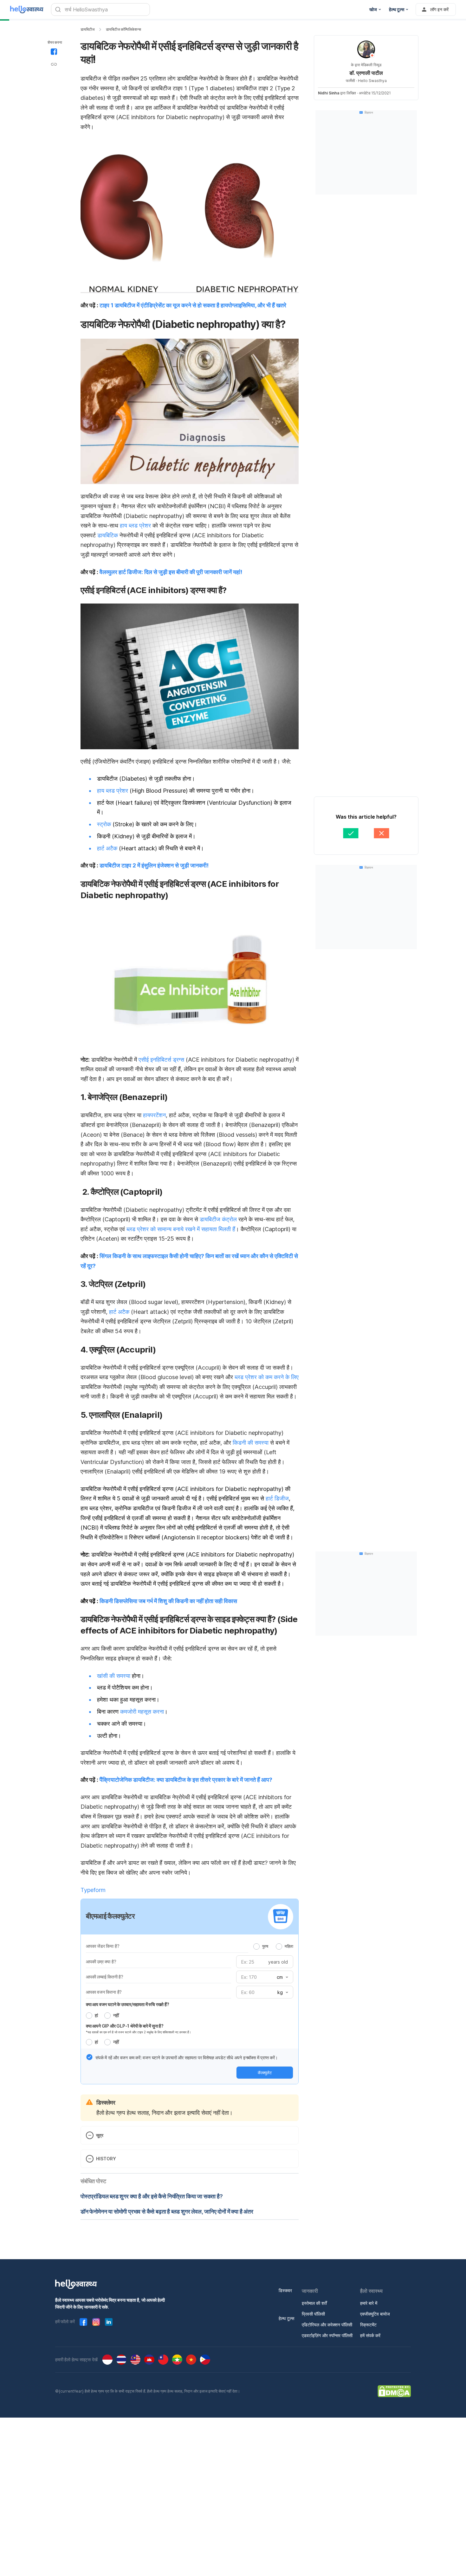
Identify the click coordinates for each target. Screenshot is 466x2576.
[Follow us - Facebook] (83, 2322)
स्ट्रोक (104, 824)
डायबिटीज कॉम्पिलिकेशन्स (123, 29)
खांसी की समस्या (114, 1676)
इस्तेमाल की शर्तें (314, 2303)
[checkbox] (89, 2057)
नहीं (116, 2015)
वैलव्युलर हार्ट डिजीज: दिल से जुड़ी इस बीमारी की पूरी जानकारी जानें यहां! (171, 572)
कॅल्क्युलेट (265, 2073)
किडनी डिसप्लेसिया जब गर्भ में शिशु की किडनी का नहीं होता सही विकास (168, 1601)
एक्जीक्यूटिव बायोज (375, 2314)
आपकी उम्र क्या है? (101, 1962)
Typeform (93, 1890)
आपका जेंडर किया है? (103, 1946)
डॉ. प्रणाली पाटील (366, 73)
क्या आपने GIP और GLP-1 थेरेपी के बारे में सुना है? (125, 2026)
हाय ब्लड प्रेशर (135, 525)
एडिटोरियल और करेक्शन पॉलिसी (327, 2325)
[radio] (256, 1946)
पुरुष (265, 1946)
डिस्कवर (285, 2290)
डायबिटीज (87, 29)
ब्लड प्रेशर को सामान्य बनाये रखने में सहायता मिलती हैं (181, 1229)
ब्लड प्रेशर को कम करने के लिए (267, 1377)
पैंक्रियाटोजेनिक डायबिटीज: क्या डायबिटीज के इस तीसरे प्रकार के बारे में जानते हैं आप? (186, 1780)
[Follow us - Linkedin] (109, 2322)
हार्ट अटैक (107, 848)
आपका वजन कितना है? (104, 1992)
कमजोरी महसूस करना (142, 1712)
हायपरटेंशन (154, 1115)
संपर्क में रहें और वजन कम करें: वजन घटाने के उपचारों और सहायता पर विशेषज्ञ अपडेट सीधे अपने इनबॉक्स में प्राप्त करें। (187, 2058)
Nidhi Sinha (329, 93)
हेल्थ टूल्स (286, 2318)
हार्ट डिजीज (277, 1498)
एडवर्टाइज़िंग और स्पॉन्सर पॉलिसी (327, 2335)
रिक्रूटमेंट (368, 2325)
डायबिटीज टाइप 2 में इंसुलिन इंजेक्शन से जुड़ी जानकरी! (154, 865)
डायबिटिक (107, 535)
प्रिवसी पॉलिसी (313, 2314)
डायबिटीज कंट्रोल (218, 1219)
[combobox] (282, 1977)
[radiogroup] (273, 1946)
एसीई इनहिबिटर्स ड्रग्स (161, 1060)
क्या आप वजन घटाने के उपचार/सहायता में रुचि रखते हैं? (128, 2004)
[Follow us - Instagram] (96, 2322)
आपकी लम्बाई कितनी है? (105, 1977)
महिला (289, 1946)
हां (96, 2015)
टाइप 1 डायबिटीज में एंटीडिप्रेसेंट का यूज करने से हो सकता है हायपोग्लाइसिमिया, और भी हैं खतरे (193, 305)
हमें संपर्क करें (370, 2335)
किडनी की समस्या (251, 1443)
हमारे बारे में (369, 2303)
